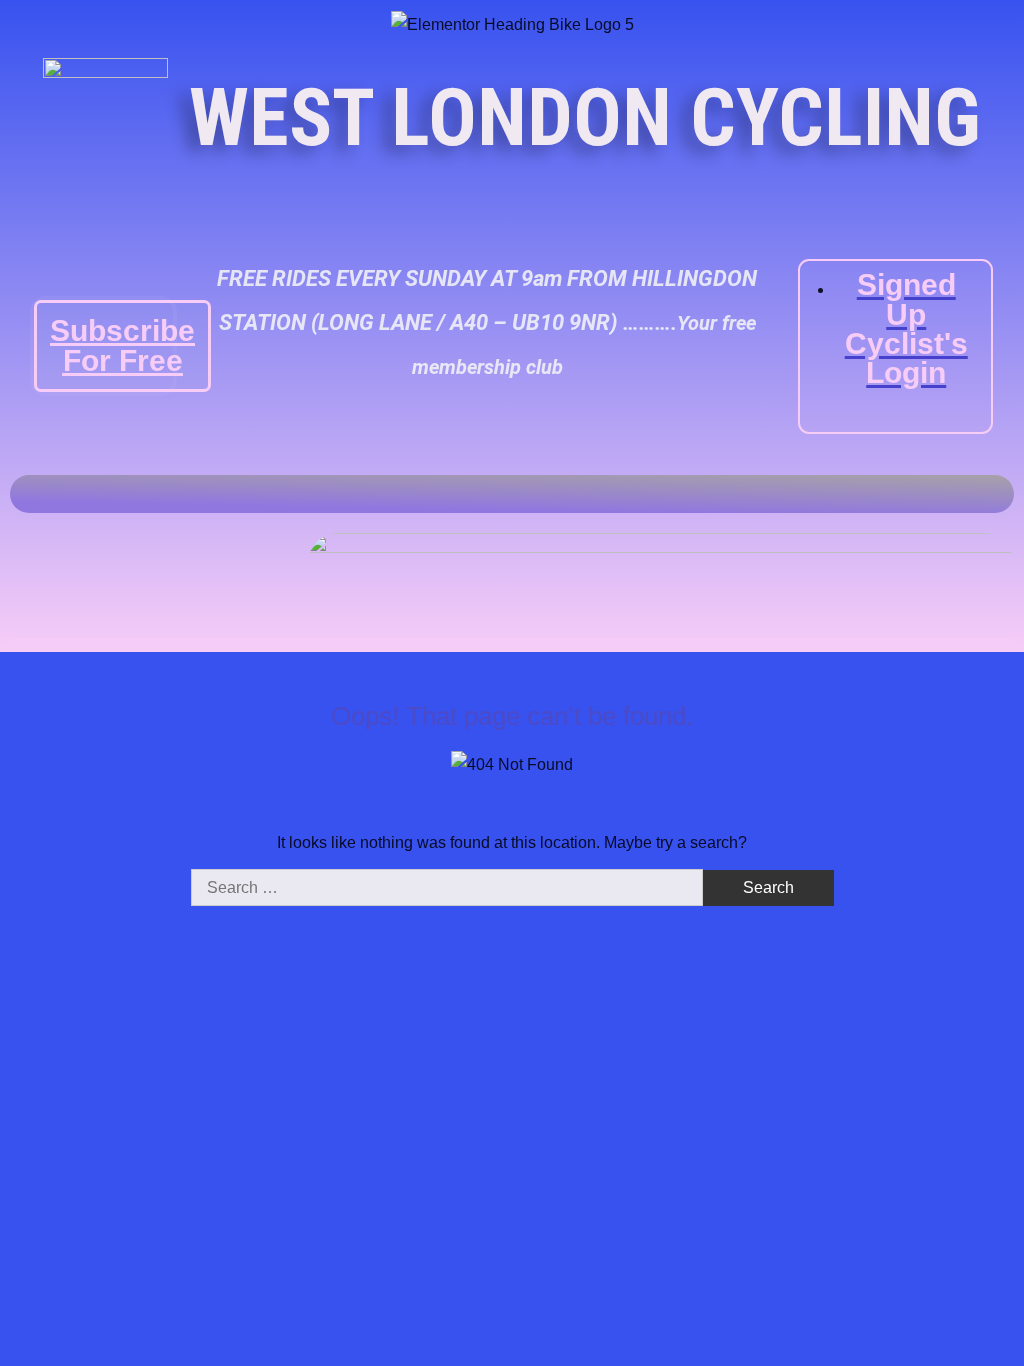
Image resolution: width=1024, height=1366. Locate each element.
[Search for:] (449, 887)
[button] (999, 494)
